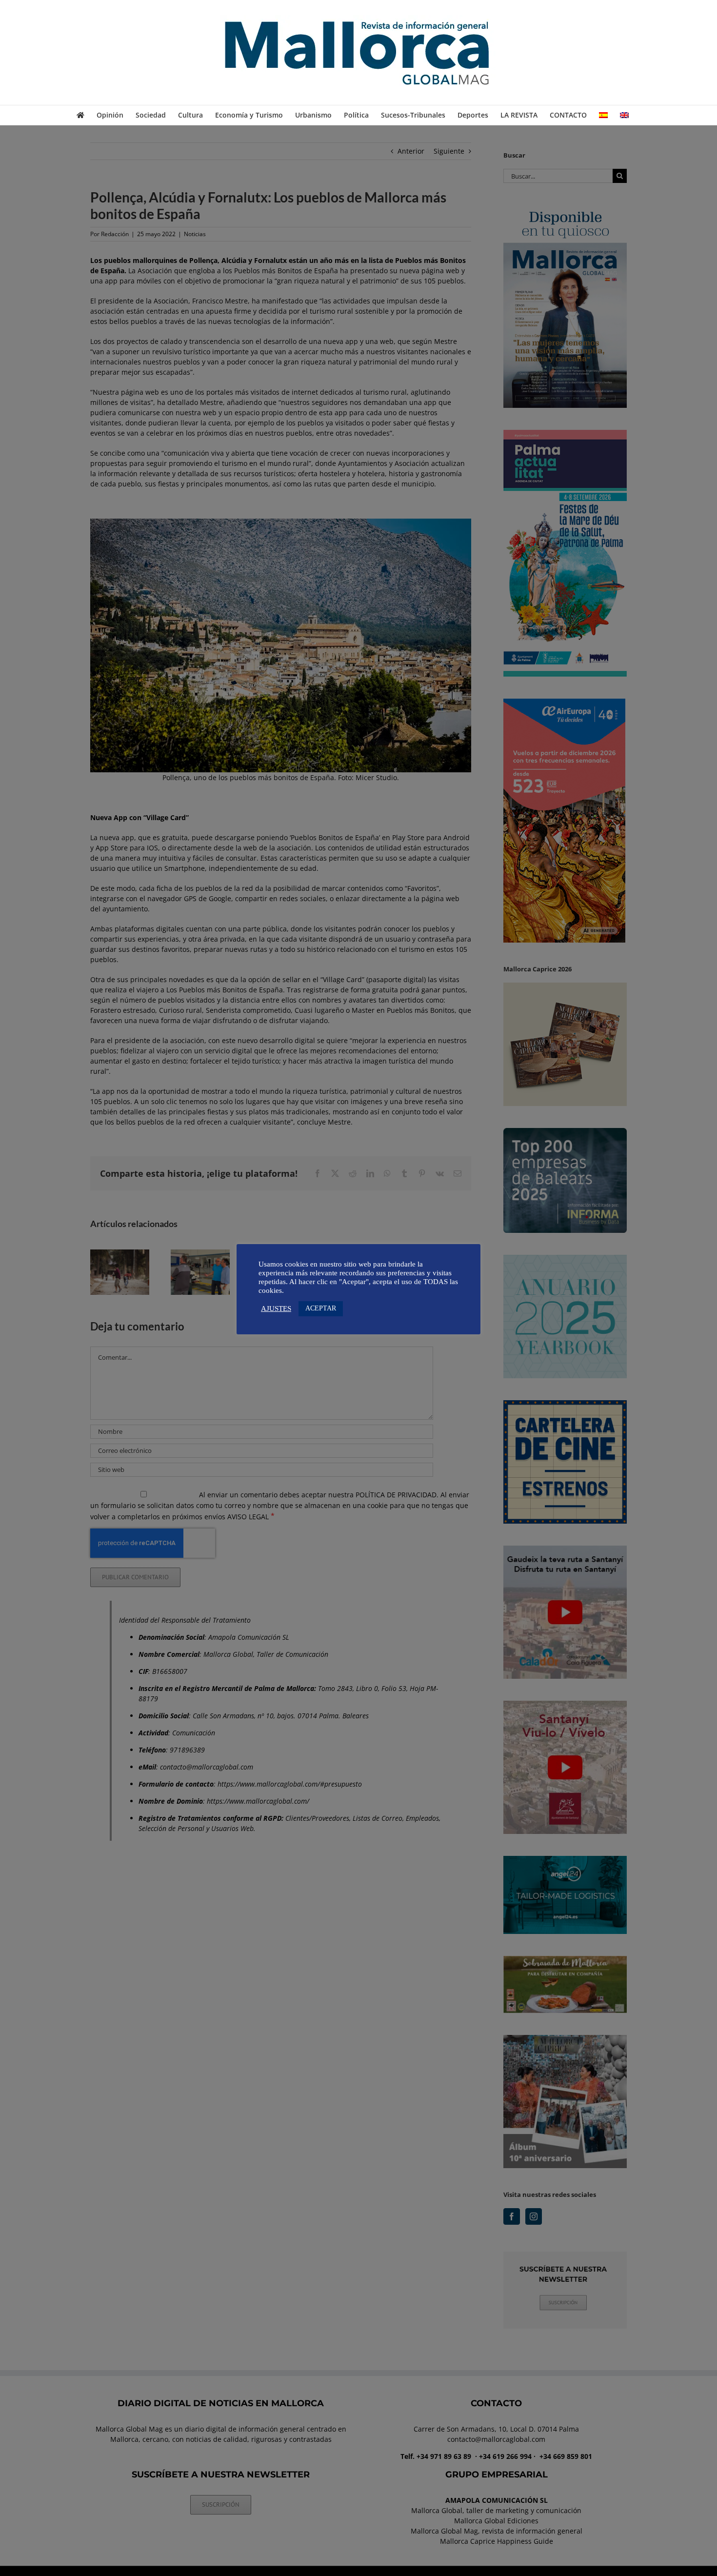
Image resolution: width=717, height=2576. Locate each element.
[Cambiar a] (603, 115)
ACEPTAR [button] (321, 1308)
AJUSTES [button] (276, 1308)
